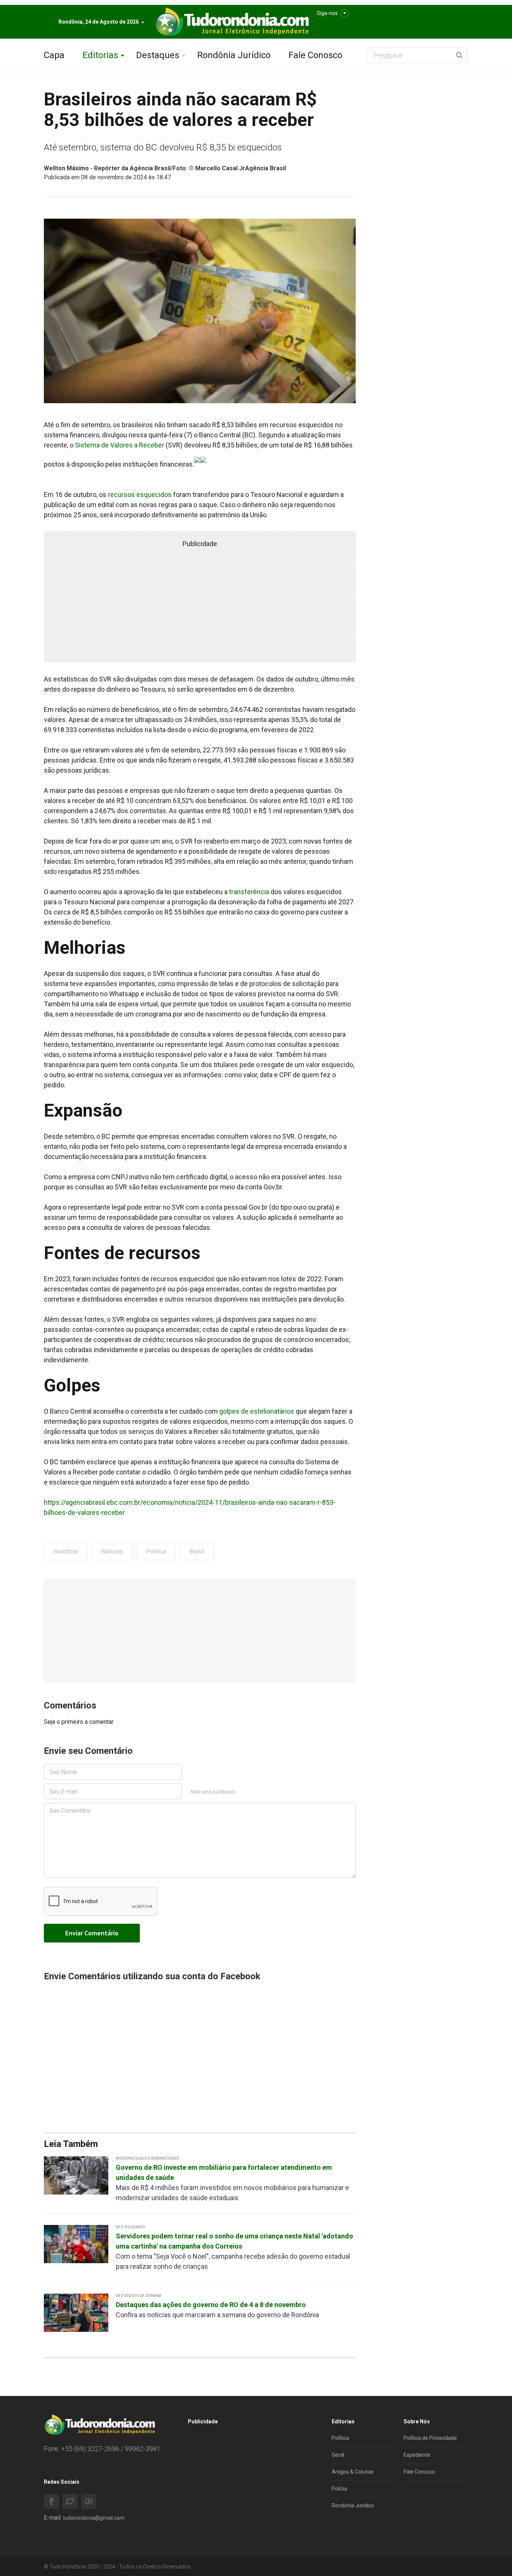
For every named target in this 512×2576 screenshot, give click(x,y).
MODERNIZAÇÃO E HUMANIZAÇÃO (147, 2158)
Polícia (339, 2489)
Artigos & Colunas (353, 2472)
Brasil (197, 1551)
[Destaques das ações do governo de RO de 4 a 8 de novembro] (76, 2312)
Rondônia (66, 1551)
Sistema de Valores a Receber (119, 445)
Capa (54, 55)
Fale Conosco (315, 55)
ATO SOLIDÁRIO (130, 2227)
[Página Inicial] (231, 22)
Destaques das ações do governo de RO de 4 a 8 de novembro (211, 2305)
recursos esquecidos (140, 495)
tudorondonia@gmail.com (94, 2518)
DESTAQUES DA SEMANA (139, 2296)
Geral (338, 2455)
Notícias (112, 1551)
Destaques (158, 55)
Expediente (417, 2455)
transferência (248, 892)
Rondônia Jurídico (234, 55)
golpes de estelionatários (257, 1411)
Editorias (100, 55)
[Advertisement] (200, 1630)
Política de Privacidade (430, 2438)
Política (156, 1551)
